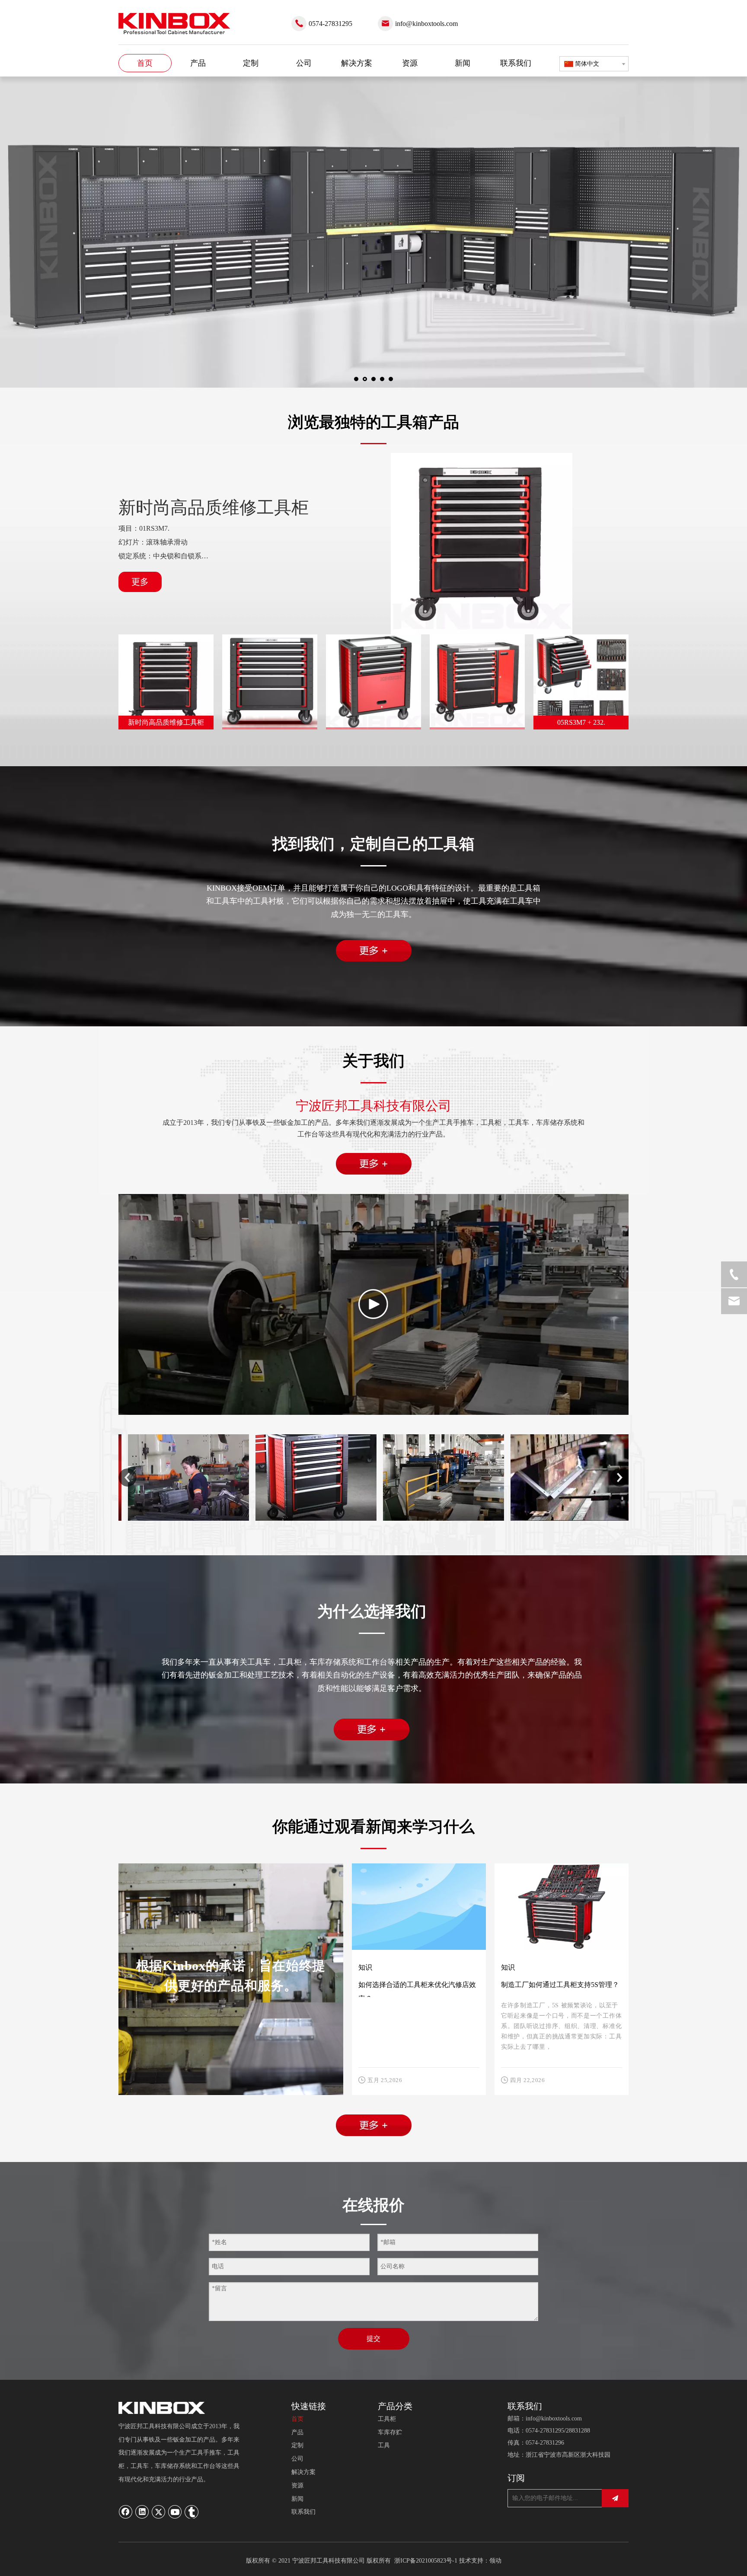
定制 (297, 2445)
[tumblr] (192, 2512)
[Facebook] (126, 2512)
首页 (297, 2419)
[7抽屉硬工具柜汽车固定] (270, 682)
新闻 (297, 2499)
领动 (495, 2561)
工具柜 (387, 2419)
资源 (297, 2485)
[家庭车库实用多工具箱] (477, 682)
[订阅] (615, 2498)
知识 (365, 1967)
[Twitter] (159, 2512)
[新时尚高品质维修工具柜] (482, 544)
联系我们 (303, 2512)
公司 (297, 2459)
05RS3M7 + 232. (581, 722)
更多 (140, 582)
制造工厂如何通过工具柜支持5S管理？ (560, 1985)
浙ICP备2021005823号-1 (426, 2561)
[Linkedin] (142, 2512)
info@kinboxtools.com (426, 24)
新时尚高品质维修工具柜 (214, 508)
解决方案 (303, 2472)
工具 (384, 2445)
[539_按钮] (374, 951)
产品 (297, 2432)
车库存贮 (390, 2432)
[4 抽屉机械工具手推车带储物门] (373, 682)
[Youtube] (175, 2512)
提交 (373, 2339)
